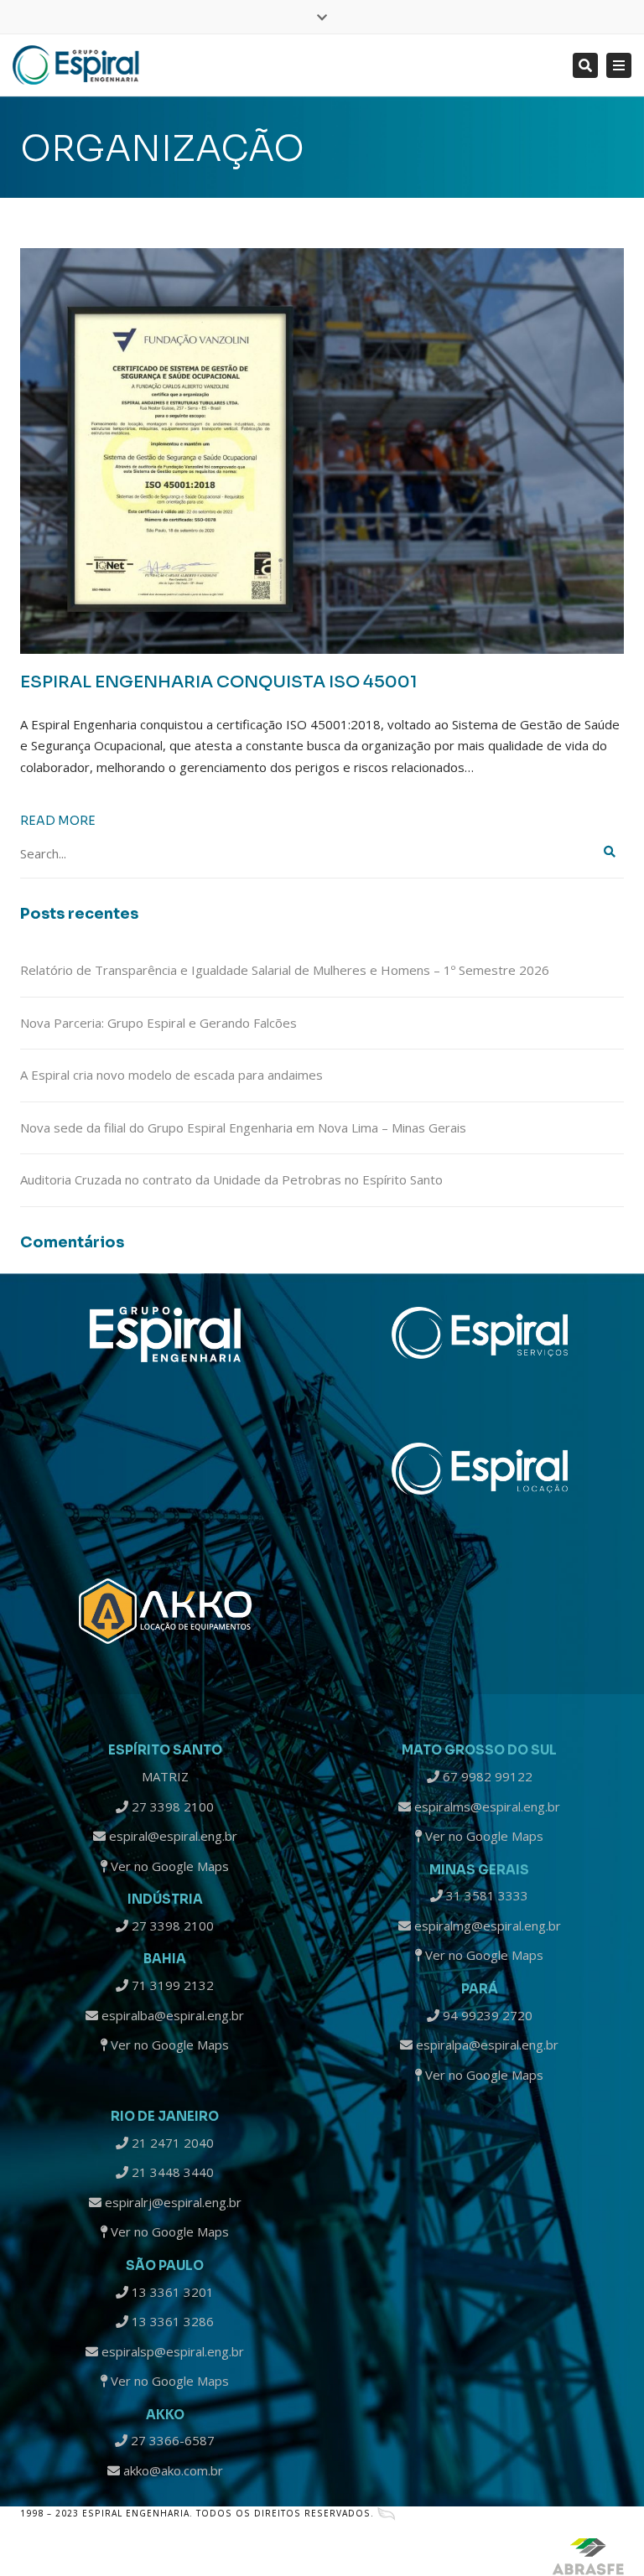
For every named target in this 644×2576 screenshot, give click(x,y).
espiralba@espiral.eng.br (171, 2015)
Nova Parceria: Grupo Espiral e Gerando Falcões (158, 1023)
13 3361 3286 (171, 2321)
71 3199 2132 (171, 1985)
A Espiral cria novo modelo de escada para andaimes (171, 1075)
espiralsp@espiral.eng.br (171, 2351)
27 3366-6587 (171, 2440)
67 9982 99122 (486, 1776)
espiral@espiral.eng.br (171, 1836)
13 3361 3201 (171, 2292)
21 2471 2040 (171, 2143)
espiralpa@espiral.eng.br (486, 2045)
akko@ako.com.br (171, 2470)
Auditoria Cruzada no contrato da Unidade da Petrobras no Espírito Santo (231, 1179)
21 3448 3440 (171, 2172)
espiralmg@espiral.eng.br (486, 1926)
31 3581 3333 (486, 1895)
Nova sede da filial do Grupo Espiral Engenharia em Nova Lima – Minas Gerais (243, 1127)
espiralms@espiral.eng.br (486, 1806)
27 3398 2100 (171, 1806)
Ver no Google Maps (168, 1866)
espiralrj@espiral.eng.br (171, 2202)
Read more (58, 821)
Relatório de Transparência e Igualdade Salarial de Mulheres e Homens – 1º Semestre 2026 (285, 970)
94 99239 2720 (486, 2015)
